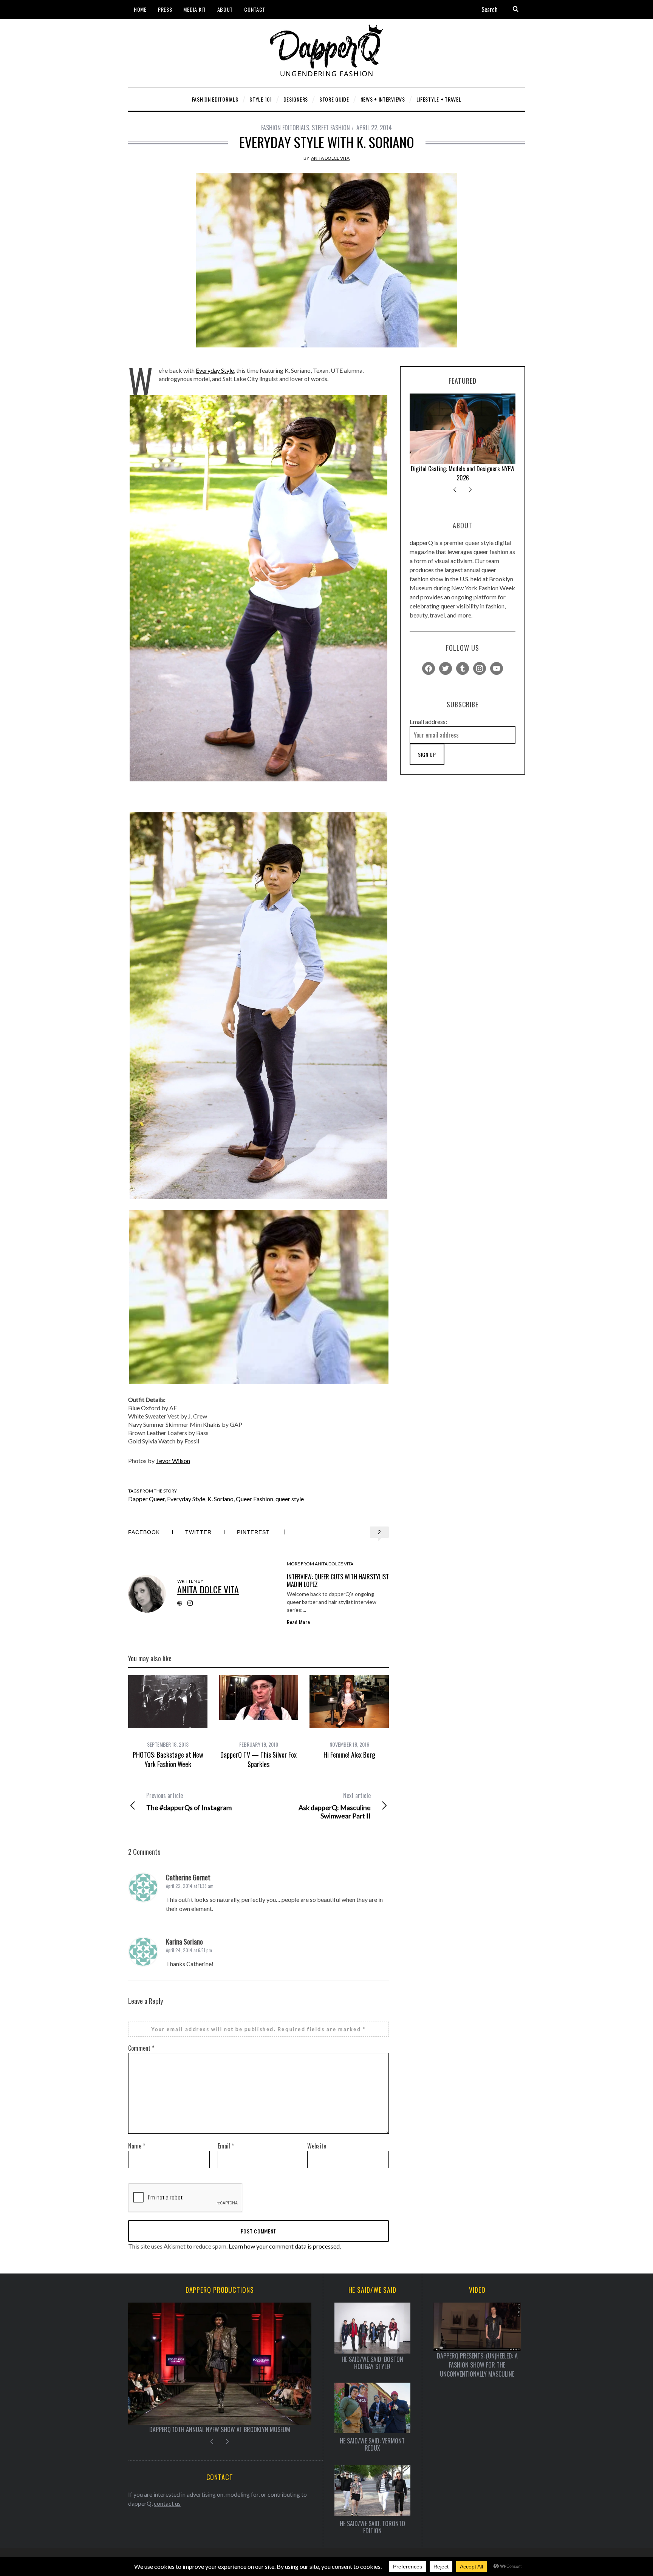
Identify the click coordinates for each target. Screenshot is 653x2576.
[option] (168, 1722)
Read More (298, 1622)
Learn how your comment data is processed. (285, 2246)
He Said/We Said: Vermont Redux (372, 2445)
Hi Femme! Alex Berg (349, 1755)
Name (137, 2146)
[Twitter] (446, 668)
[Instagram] (480, 668)
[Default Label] (463, 668)
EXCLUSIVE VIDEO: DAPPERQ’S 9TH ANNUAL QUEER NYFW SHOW (220, 2429)
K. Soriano (221, 1499)
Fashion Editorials (285, 128)
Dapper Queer (146, 1499)
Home (140, 9)
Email (226, 2146)
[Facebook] (429, 668)
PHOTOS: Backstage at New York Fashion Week (168, 1759)
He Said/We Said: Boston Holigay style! (372, 2363)
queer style (290, 1499)
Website (317, 2146)
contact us (167, 2503)
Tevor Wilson (173, 1461)
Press (165, 9)
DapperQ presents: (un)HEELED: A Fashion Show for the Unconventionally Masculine (477, 2365)
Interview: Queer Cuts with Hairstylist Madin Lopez (338, 1580)
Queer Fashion (255, 1499)
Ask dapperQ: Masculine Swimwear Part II (334, 1806)
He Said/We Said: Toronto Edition (372, 2527)
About (225, 9)
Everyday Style (215, 370)
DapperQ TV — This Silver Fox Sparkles (258, 1759)
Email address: (428, 722)
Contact (255, 9)
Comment (141, 2048)
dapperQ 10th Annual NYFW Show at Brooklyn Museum (463, 473)
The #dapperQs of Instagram (189, 1801)
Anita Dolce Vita (330, 158)
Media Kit (194, 9)
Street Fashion (331, 128)
